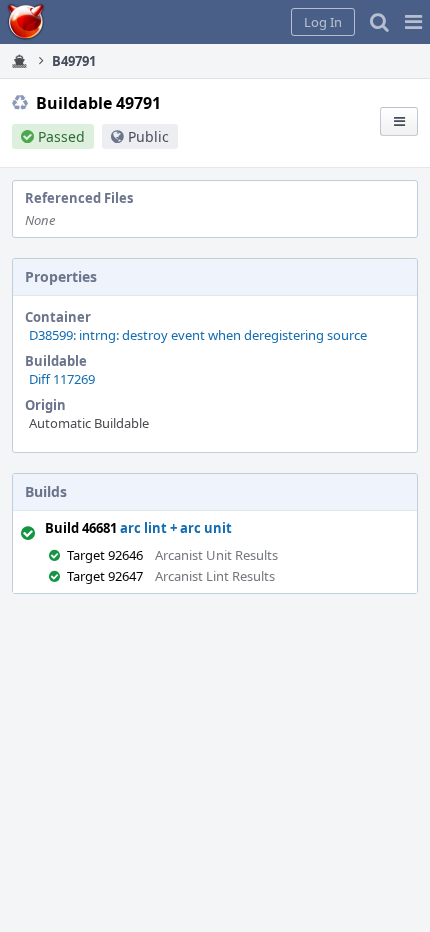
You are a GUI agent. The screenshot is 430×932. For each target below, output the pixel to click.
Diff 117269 (62, 379)
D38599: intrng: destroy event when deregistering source (198, 335)
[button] (413, 22)
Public (148, 136)
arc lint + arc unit (176, 528)
